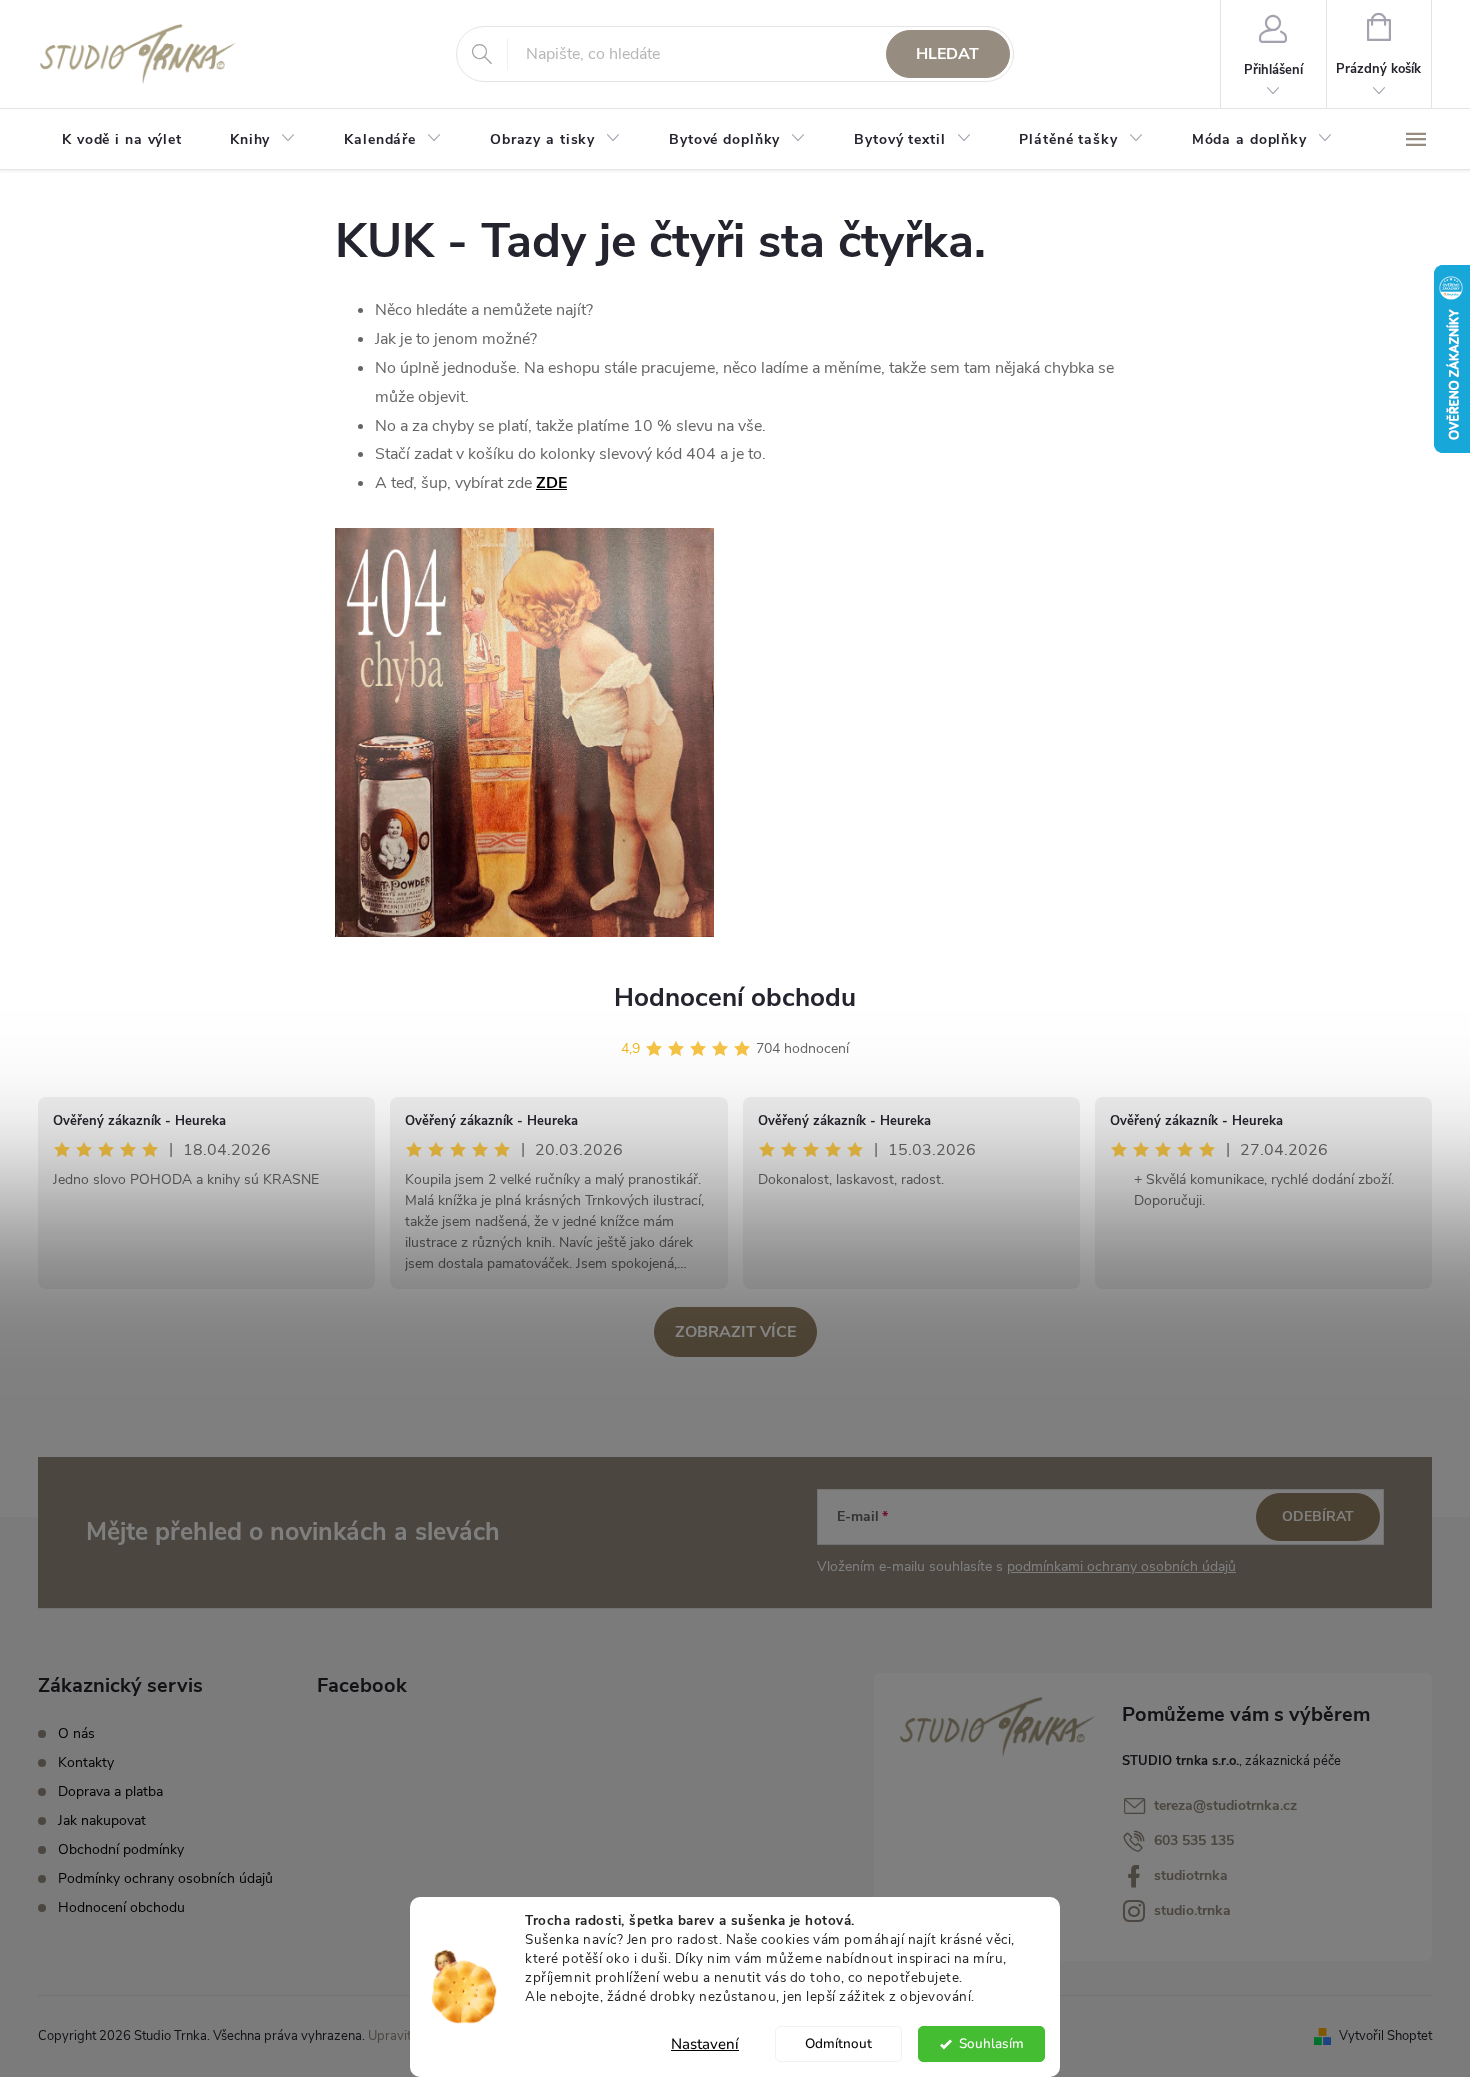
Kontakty (86, 1762)
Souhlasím (991, 2043)
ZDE (551, 483)
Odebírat (1318, 1516)
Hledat (947, 54)
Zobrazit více (735, 1332)
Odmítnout (838, 2043)
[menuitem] (122, 140)
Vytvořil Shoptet (1385, 2036)
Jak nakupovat (102, 1820)
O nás (76, 1733)
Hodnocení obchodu (735, 997)
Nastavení (705, 2044)
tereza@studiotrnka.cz (1225, 1805)
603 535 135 (1194, 1840)
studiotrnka (1191, 1875)
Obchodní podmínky (121, 1849)
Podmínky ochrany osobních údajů (165, 1878)
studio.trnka (1192, 1910)
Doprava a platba (110, 1791)
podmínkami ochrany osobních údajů (1121, 1566)
